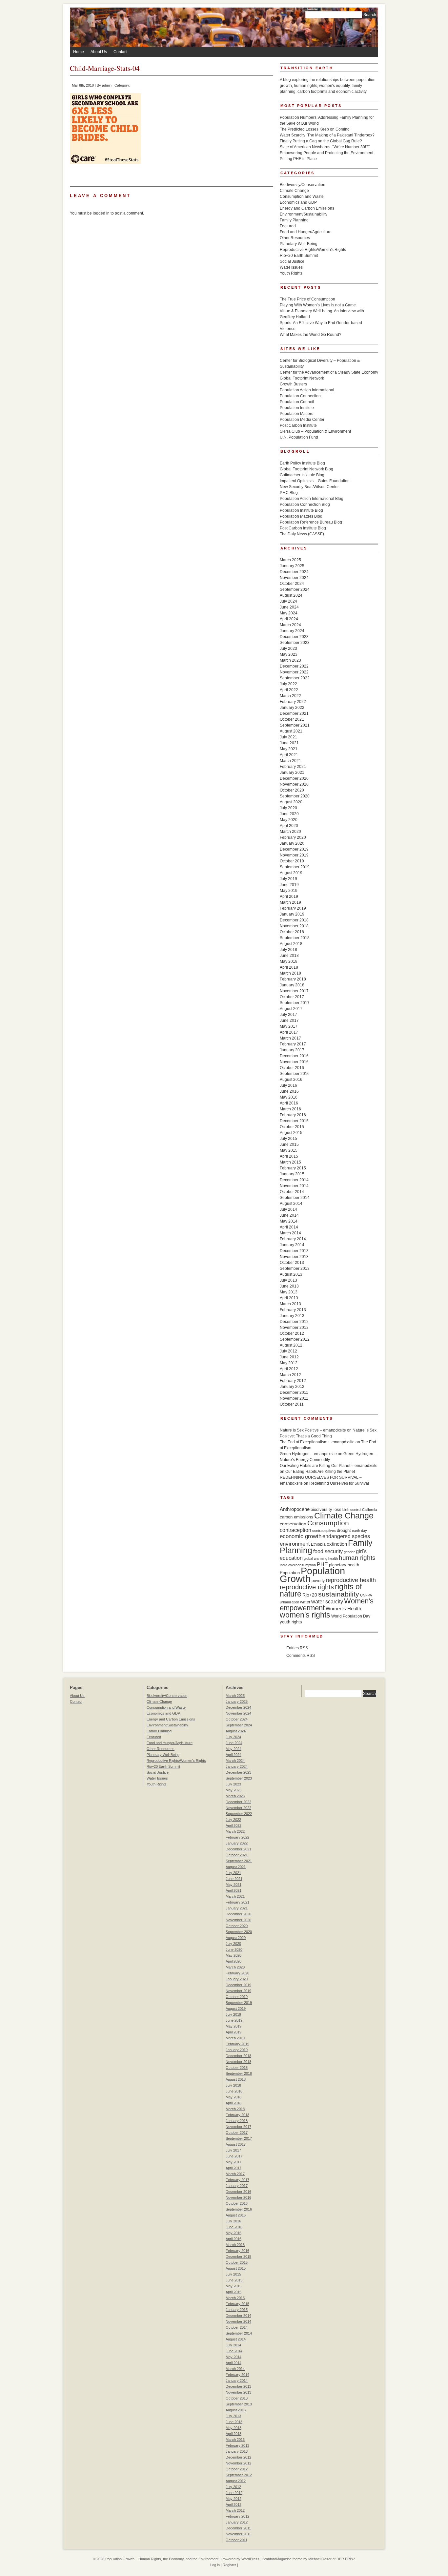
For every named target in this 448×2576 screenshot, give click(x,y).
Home (79, 52)
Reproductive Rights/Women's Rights (313, 250)
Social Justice (292, 261)
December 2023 (294, 637)
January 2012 (292, 1387)
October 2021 (292, 719)
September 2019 (295, 867)
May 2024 (289, 613)
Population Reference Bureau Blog (311, 522)
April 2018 (289, 967)
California (369, 1510)
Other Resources (295, 238)
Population (290, 1573)
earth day (359, 1531)
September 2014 (295, 1198)
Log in (215, 2565)
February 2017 (293, 1044)
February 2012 (293, 1381)
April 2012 (289, 1369)
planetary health (344, 1565)
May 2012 (289, 1363)
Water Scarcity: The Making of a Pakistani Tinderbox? (327, 135)
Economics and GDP (298, 202)
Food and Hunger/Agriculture (306, 232)
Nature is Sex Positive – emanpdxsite (313, 1430)
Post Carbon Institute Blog (303, 528)
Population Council (297, 402)
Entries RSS (297, 1648)
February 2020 (293, 837)
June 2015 (289, 1144)
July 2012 (288, 1351)
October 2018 (292, 932)
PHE (322, 1564)
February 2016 (293, 1115)
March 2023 (290, 660)
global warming (316, 1558)
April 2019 (289, 896)
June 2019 (289, 885)
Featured (288, 226)
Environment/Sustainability (304, 214)
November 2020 (294, 784)
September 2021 (295, 725)
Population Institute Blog (301, 510)
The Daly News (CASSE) (302, 534)
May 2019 (289, 891)
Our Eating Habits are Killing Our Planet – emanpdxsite (329, 1466)
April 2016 (289, 1103)
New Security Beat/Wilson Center (309, 487)
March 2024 (290, 625)
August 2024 (291, 595)
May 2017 (289, 1026)
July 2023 (288, 649)
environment (295, 1544)
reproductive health (351, 1580)
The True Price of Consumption (307, 299)
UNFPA (366, 1595)
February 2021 (293, 767)
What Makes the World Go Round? (311, 335)
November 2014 (294, 1186)
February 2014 (293, 1239)
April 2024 (289, 619)
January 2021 (292, 773)
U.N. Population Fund (299, 437)
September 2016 (295, 1074)
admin (107, 85)
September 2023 (295, 643)
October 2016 (292, 1068)
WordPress (250, 2559)
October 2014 (292, 1192)
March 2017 (290, 1038)
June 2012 (289, 1357)
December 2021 (294, 713)
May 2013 (289, 1292)
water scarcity (327, 1602)
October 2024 (292, 584)
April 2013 (289, 1298)
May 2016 (289, 1097)
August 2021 (291, 731)
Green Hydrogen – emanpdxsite (308, 1454)
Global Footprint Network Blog (306, 469)
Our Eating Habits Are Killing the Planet (320, 1472)
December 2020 (294, 778)
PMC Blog (289, 493)
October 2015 (292, 1127)
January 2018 (292, 985)
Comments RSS (301, 1656)
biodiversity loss (326, 1509)
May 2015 (289, 1150)
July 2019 (288, 879)
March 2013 (290, 1304)
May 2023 (289, 654)
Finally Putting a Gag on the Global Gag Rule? (321, 141)
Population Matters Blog (301, 516)
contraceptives (324, 1531)
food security (328, 1551)
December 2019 (294, 849)
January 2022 (292, 708)
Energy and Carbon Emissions (307, 208)
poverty (318, 1581)
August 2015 (291, 1133)
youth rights (291, 1622)
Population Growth (312, 1575)
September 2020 (295, 796)
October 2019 (292, 861)
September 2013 (295, 1268)
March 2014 (290, 1233)
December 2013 (294, 1251)
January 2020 (292, 843)
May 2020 (289, 820)
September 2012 (295, 1339)
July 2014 (288, 1209)
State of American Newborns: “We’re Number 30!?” (325, 147)
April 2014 (289, 1227)
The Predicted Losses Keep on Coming (315, 129)
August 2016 (291, 1080)
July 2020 (288, 808)
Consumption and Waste (302, 196)
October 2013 (292, 1263)
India (284, 1565)
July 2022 (288, 684)
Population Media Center (302, 420)
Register (229, 2565)
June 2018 (289, 956)
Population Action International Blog (312, 499)
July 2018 (288, 950)
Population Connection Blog (305, 505)
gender (349, 1552)
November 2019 (294, 855)
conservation (293, 1524)
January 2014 (292, 1245)
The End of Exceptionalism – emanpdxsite (317, 1442)
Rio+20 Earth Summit (299, 256)
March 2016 (290, 1109)
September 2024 (295, 589)
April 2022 (289, 690)
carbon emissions (296, 1517)
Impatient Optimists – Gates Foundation (315, 481)
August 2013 (291, 1274)
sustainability (339, 1594)
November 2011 (294, 1398)
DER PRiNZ (346, 2559)
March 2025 (290, 560)
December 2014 (294, 1180)
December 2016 (294, 1056)
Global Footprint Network (302, 378)
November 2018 (294, 926)
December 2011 (294, 1392)
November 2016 (294, 1062)
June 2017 (289, 1020)
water (305, 1602)
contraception (295, 1530)
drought (344, 1530)
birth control (352, 1510)
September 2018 (295, 938)
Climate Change (294, 191)
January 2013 (292, 1316)
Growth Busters (293, 384)
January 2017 (292, 1050)
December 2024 (294, 572)
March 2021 (290, 761)
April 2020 (289, 826)
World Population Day (351, 1616)
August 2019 (291, 873)
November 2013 (294, 1257)
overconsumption (302, 1565)
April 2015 (289, 1156)
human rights (357, 1558)
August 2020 (291, 802)
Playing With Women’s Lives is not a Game (318, 305)
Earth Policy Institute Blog (302, 463)
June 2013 (289, 1286)
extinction (337, 1544)
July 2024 (288, 601)
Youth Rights (291, 273)
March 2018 (290, 973)
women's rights (305, 1615)
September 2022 (295, 678)
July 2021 (288, 737)
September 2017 (295, 1003)
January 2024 (292, 631)
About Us (99, 52)
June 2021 (289, 743)
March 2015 (290, 1162)
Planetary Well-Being (299, 244)
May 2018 (289, 961)
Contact (120, 52)
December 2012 (294, 1322)
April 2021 (289, 755)
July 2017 (288, 1015)
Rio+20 (310, 1595)
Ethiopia (318, 1544)
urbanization (289, 1602)
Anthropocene (295, 1509)
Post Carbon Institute (298, 425)
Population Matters (296, 414)
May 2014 (289, 1221)
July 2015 (288, 1139)
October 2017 (292, 997)
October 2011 (292, 1404)
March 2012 (290, 1375)
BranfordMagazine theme (282, 2559)
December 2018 (294, 920)
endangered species (346, 1536)
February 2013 (293, 1310)
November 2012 (294, 1328)
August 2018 (291, 944)
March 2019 (290, 902)
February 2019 (293, 908)
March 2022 (290, 696)
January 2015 (292, 1174)
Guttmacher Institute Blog (302, 475)
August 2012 (291, 1345)
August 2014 (291, 1204)
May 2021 (289, 749)
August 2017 (291, 1009)
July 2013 (288, 1280)
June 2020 (289, 814)
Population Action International (307, 390)
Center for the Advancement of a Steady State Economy (329, 372)
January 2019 (292, 914)
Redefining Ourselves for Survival (339, 1483)
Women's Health (343, 1608)
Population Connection (300, 396)
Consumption (328, 1523)
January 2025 (292, 566)
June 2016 (289, 1091)
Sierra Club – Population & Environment (315, 431)
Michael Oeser (320, 2559)
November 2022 (294, 672)
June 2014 (289, 1215)
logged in (101, 213)
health (333, 1558)
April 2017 (289, 1032)
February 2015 (293, 1168)
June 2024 (289, 607)
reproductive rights (307, 1587)
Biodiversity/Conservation (303, 185)
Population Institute (297, 408)
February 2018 (293, 979)
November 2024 (294, 578)
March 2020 (290, 832)
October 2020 (292, 790)
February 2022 (293, 702)
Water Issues (291, 267)
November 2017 (294, 991)
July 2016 (288, 1085)
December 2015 (294, 1121)
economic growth (301, 1536)
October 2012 (292, 1333)
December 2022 (294, 666)
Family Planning (294, 220)
